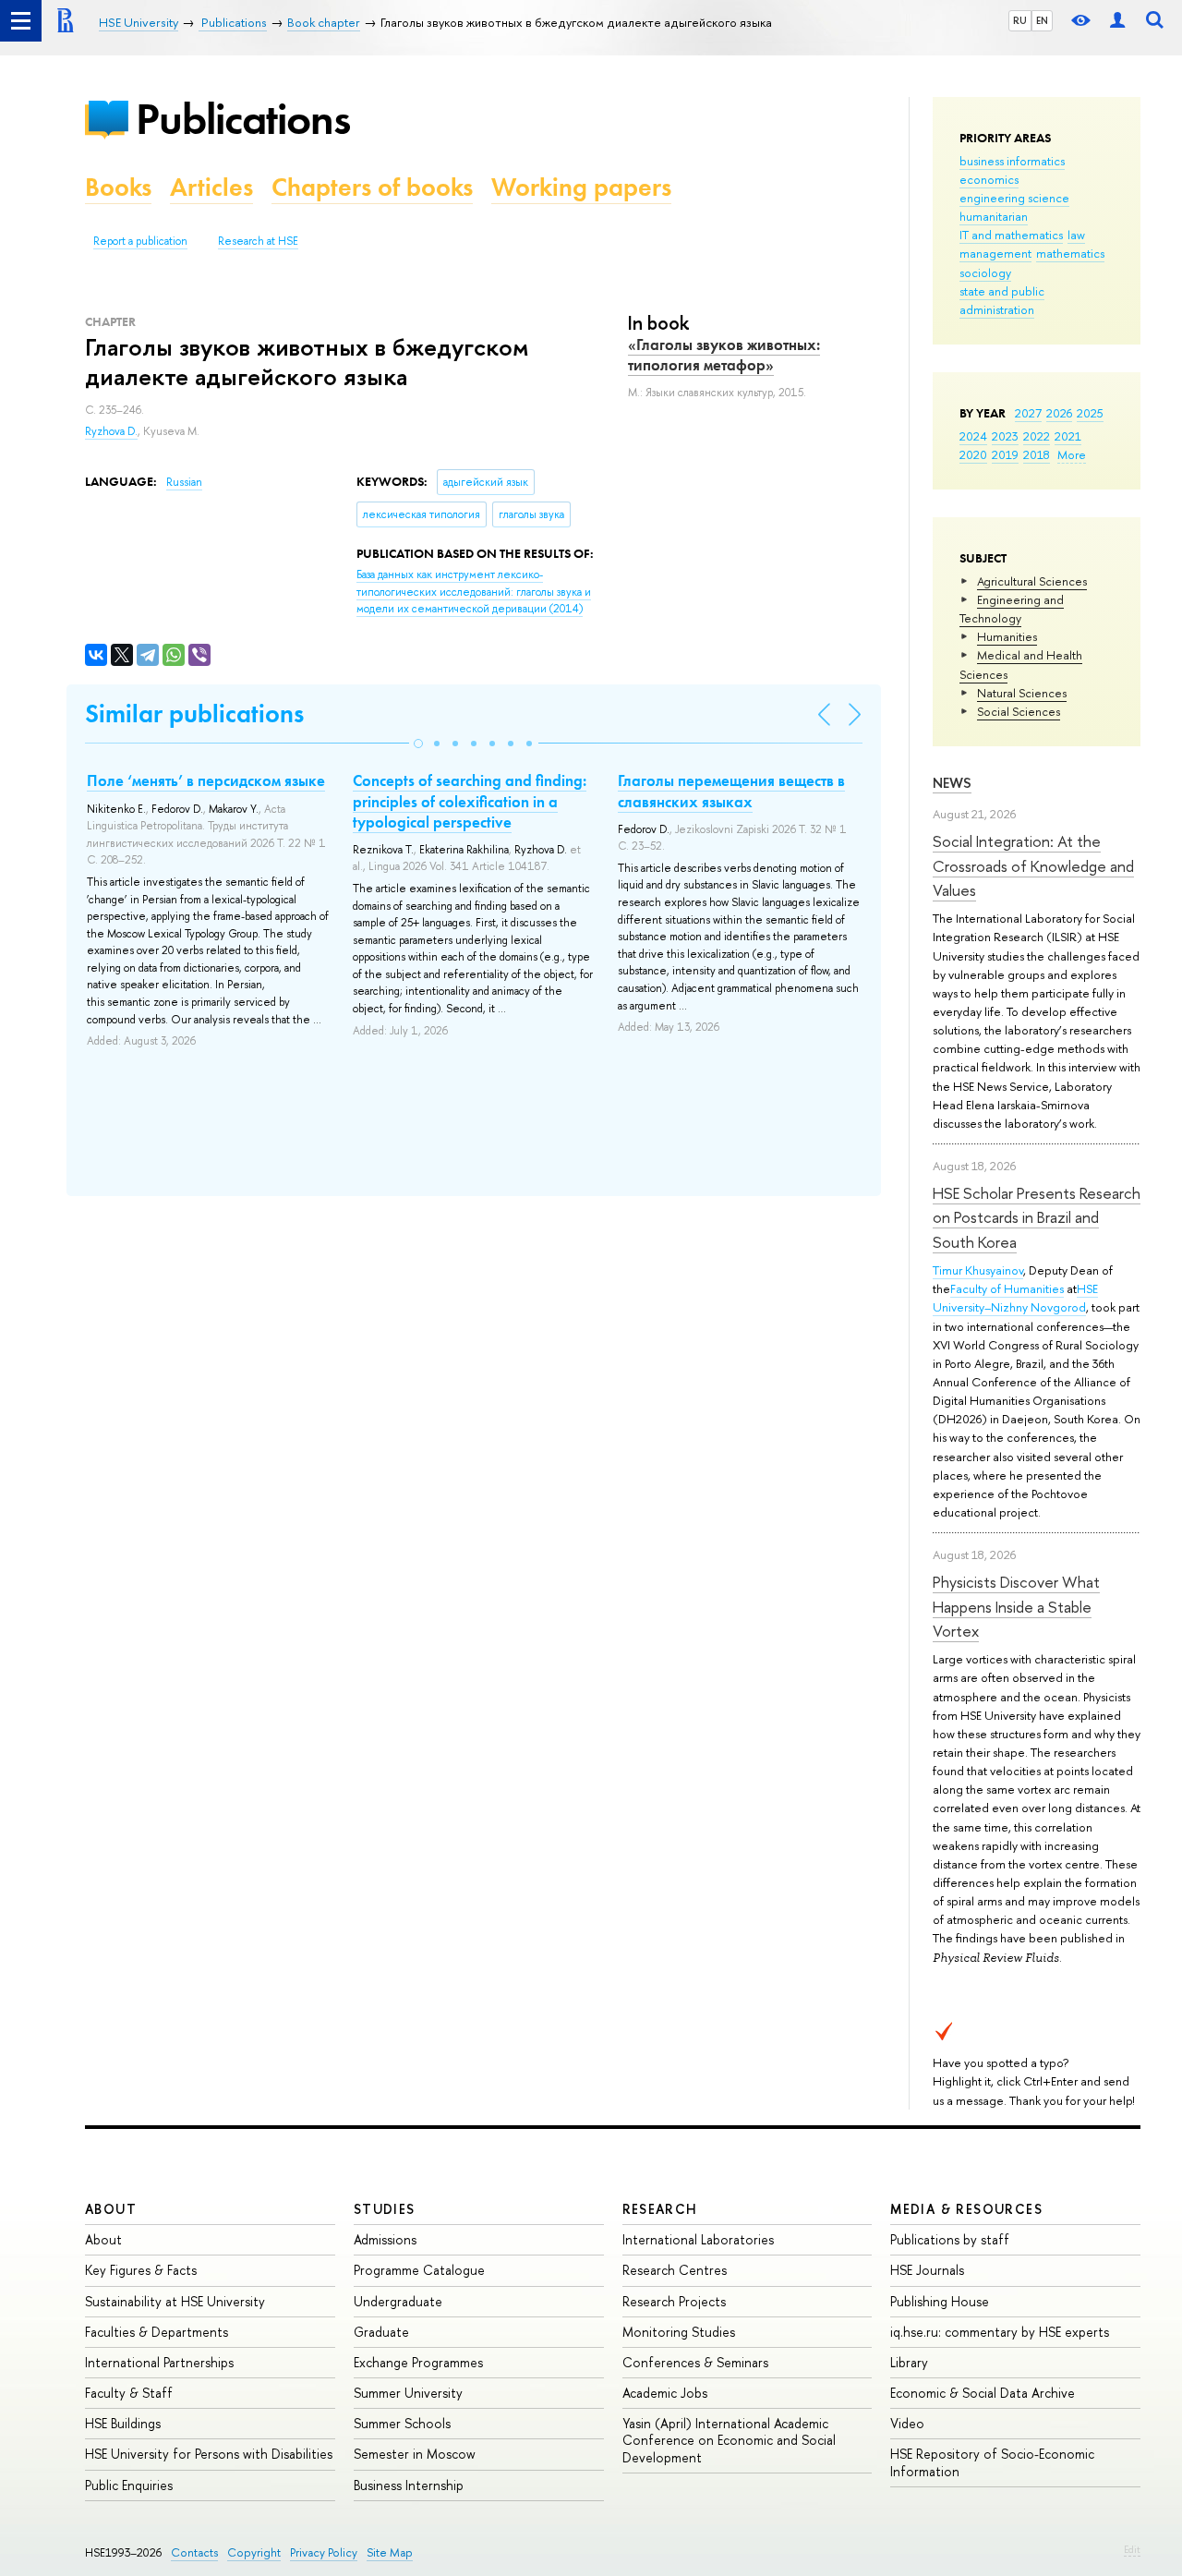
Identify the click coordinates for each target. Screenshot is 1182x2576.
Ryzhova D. (111, 431)
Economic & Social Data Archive (983, 2393)
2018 (1037, 454)
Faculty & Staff (129, 2393)
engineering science (1014, 198)
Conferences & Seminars (695, 2362)
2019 (1005, 454)
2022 (1037, 436)
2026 (1059, 413)
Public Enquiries (129, 2485)
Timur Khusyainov (978, 1270)
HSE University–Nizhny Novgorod (1015, 1298)
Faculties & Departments (157, 2332)
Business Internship (409, 2485)
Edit (1132, 2549)
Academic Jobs (665, 2393)
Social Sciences (1019, 711)
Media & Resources (966, 2209)
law (1076, 235)
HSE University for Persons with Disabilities (209, 2454)
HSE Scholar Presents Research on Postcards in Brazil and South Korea (1037, 1217)
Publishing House (940, 2301)
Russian (184, 482)
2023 (1005, 436)
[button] (418, 744)
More (1072, 454)
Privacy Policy (324, 2552)
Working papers (581, 187)
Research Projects (674, 2301)
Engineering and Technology (1012, 609)
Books (118, 187)
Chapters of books (372, 187)
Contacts (194, 2552)
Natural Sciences (1022, 693)
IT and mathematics (1011, 235)
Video (907, 2423)
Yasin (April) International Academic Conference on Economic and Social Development (729, 2440)
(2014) (474, 592)
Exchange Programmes (418, 2362)
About (111, 2209)
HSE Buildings (123, 2423)
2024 (973, 436)
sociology (985, 272)
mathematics (1070, 253)
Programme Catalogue (419, 2270)
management (995, 253)
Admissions (385, 2239)
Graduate (381, 2332)
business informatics (1012, 161)
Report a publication (140, 241)
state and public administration (1002, 300)
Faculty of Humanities (1007, 1288)
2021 (1068, 436)
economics (989, 179)
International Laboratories (698, 2239)
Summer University (408, 2393)
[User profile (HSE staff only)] (1117, 21)
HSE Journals (927, 2270)
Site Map (390, 2552)
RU (1020, 20)
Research (660, 2209)
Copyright (254, 2552)
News (952, 783)
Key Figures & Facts (141, 2270)
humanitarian (994, 216)
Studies (385, 2209)
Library (909, 2362)
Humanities (1007, 636)
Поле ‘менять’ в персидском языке (206, 780)
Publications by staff (950, 2239)
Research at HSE (258, 241)
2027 (1028, 413)
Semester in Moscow (415, 2454)
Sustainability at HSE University (175, 2301)
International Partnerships (159, 2362)
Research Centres (675, 2270)
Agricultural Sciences (1032, 581)
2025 (1090, 413)
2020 (973, 454)
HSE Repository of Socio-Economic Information (992, 2462)
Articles (211, 187)
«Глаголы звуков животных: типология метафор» (724, 355)
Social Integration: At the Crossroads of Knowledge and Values (1033, 865)
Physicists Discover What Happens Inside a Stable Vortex (1016, 1606)
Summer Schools (402, 2423)
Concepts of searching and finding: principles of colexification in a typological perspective (470, 801)
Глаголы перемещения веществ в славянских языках (731, 791)
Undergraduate (398, 2301)
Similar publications (194, 714)
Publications (243, 119)
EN (1042, 20)
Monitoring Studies (679, 2332)
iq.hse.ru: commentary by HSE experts (1000, 2332)
